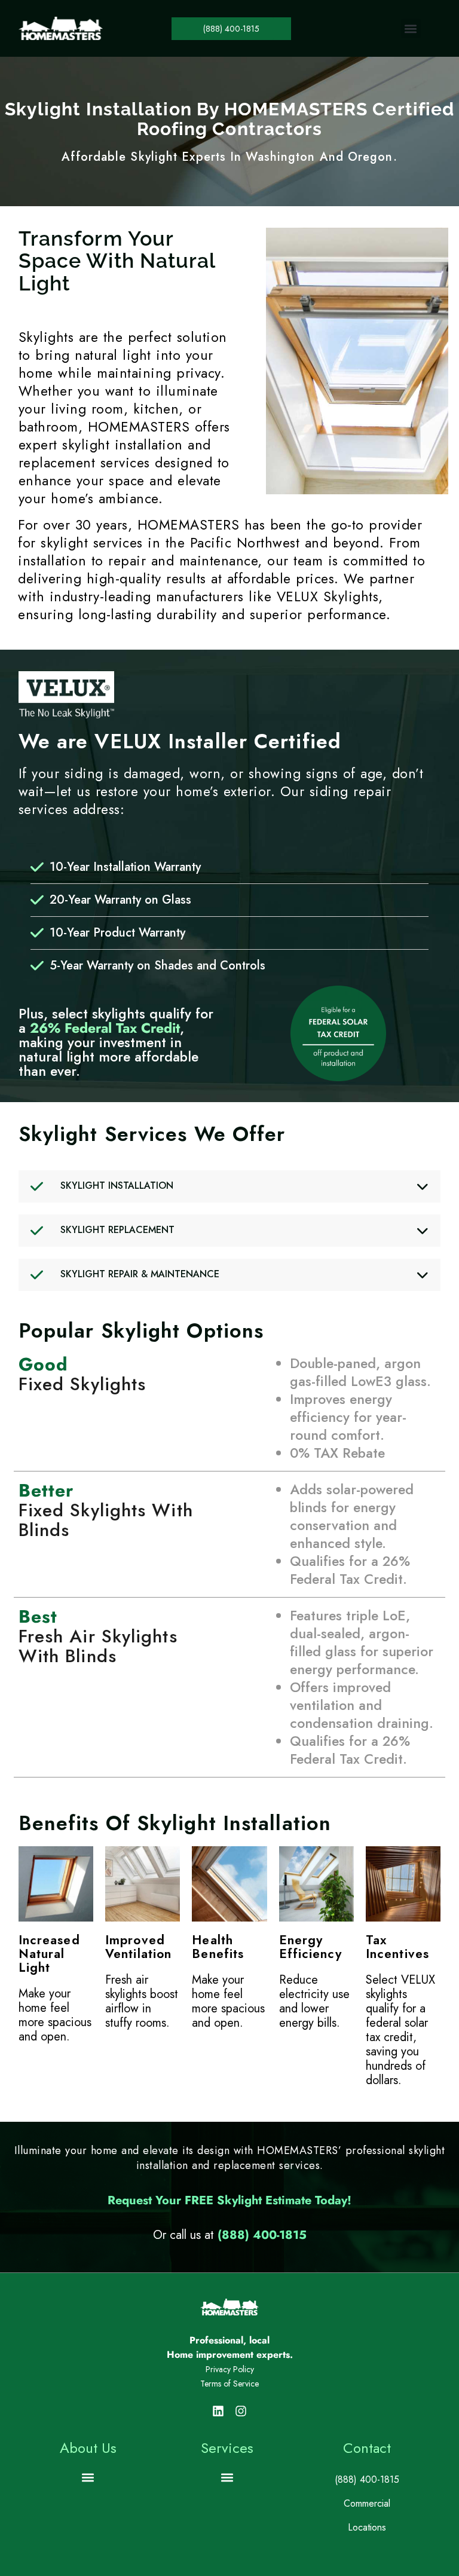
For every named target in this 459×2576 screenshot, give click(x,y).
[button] (411, 28)
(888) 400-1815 (262, 2235)
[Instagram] (241, 2411)
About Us (88, 2448)
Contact (367, 2448)
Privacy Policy (230, 2369)
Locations (367, 2527)
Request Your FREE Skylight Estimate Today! (229, 2200)
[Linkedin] (218, 2411)
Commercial (367, 2503)
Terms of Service (229, 2384)
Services (227, 2448)
